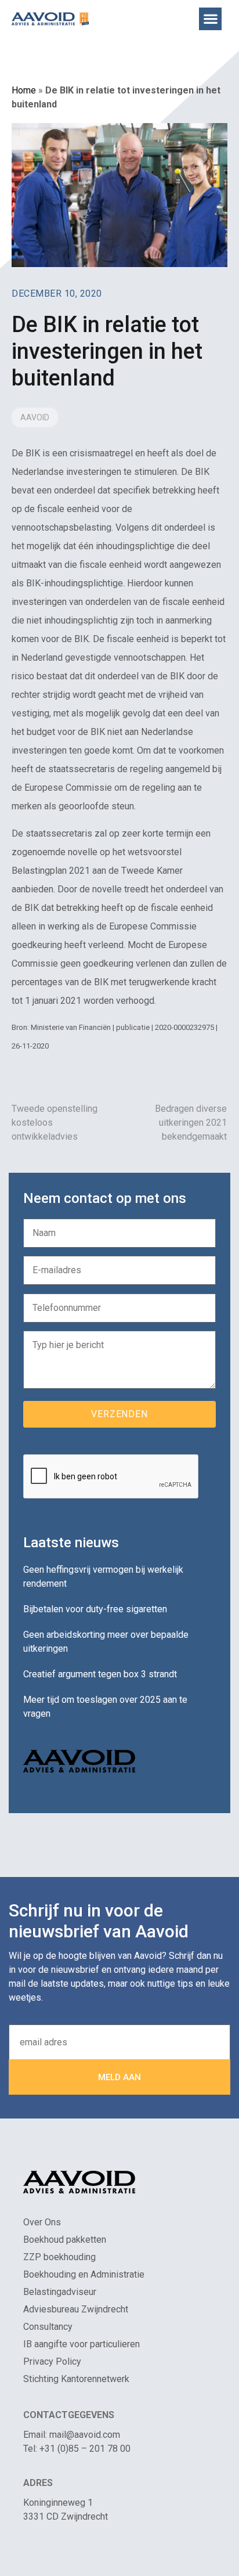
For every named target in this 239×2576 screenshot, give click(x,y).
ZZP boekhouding (59, 2257)
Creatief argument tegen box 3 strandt (100, 1674)
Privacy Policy (52, 2361)
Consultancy (48, 2327)
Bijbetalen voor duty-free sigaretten (95, 1609)
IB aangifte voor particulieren (82, 2344)
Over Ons (42, 2222)
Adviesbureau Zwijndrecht (76, 2309)
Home (24, 90)
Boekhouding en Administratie (84, 2274)
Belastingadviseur (60, 2292)
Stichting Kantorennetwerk (76, 2379)
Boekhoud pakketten (65, 2240)
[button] (210, 19)
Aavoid (35, 417)
